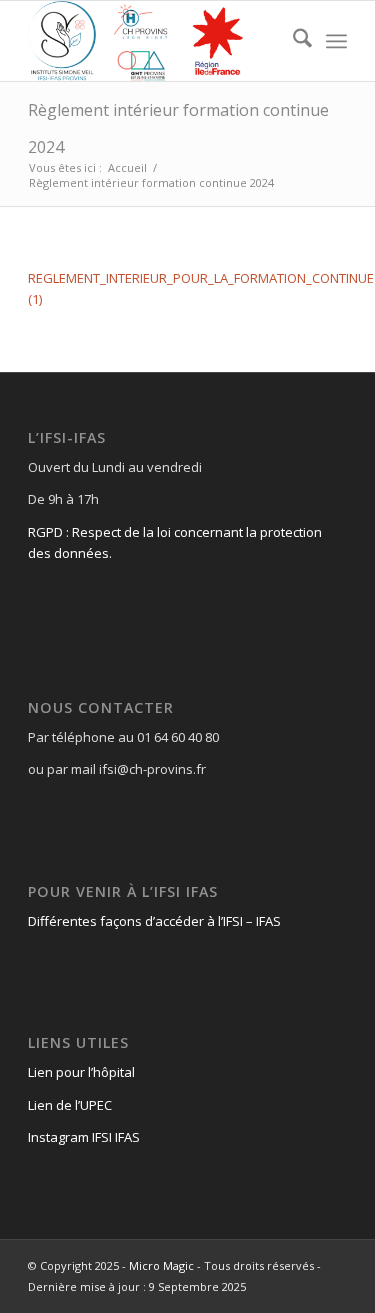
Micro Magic (161, 1265)
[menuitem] (292, 41)
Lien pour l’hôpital (81, 1072)
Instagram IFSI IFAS (84, 1137)
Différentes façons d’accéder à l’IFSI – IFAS (154, 921)
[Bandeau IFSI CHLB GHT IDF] (155, 41)
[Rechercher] (292, 41)
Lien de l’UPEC (70, 1105)
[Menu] (336, 41)
